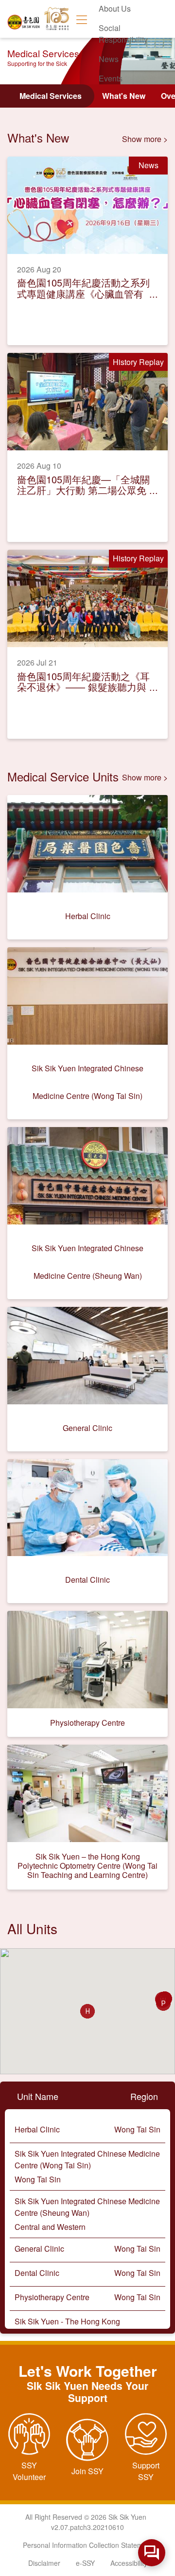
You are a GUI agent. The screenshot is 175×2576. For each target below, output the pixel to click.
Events (111, 78)
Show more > (145, 139)
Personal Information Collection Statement (88, 2545)
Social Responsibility (123, 34)
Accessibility (129, 2563)
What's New (124, 96)
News (109, 59)
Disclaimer (44, 2563)
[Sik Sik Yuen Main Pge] (24, 19)
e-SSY (85, 2563)
